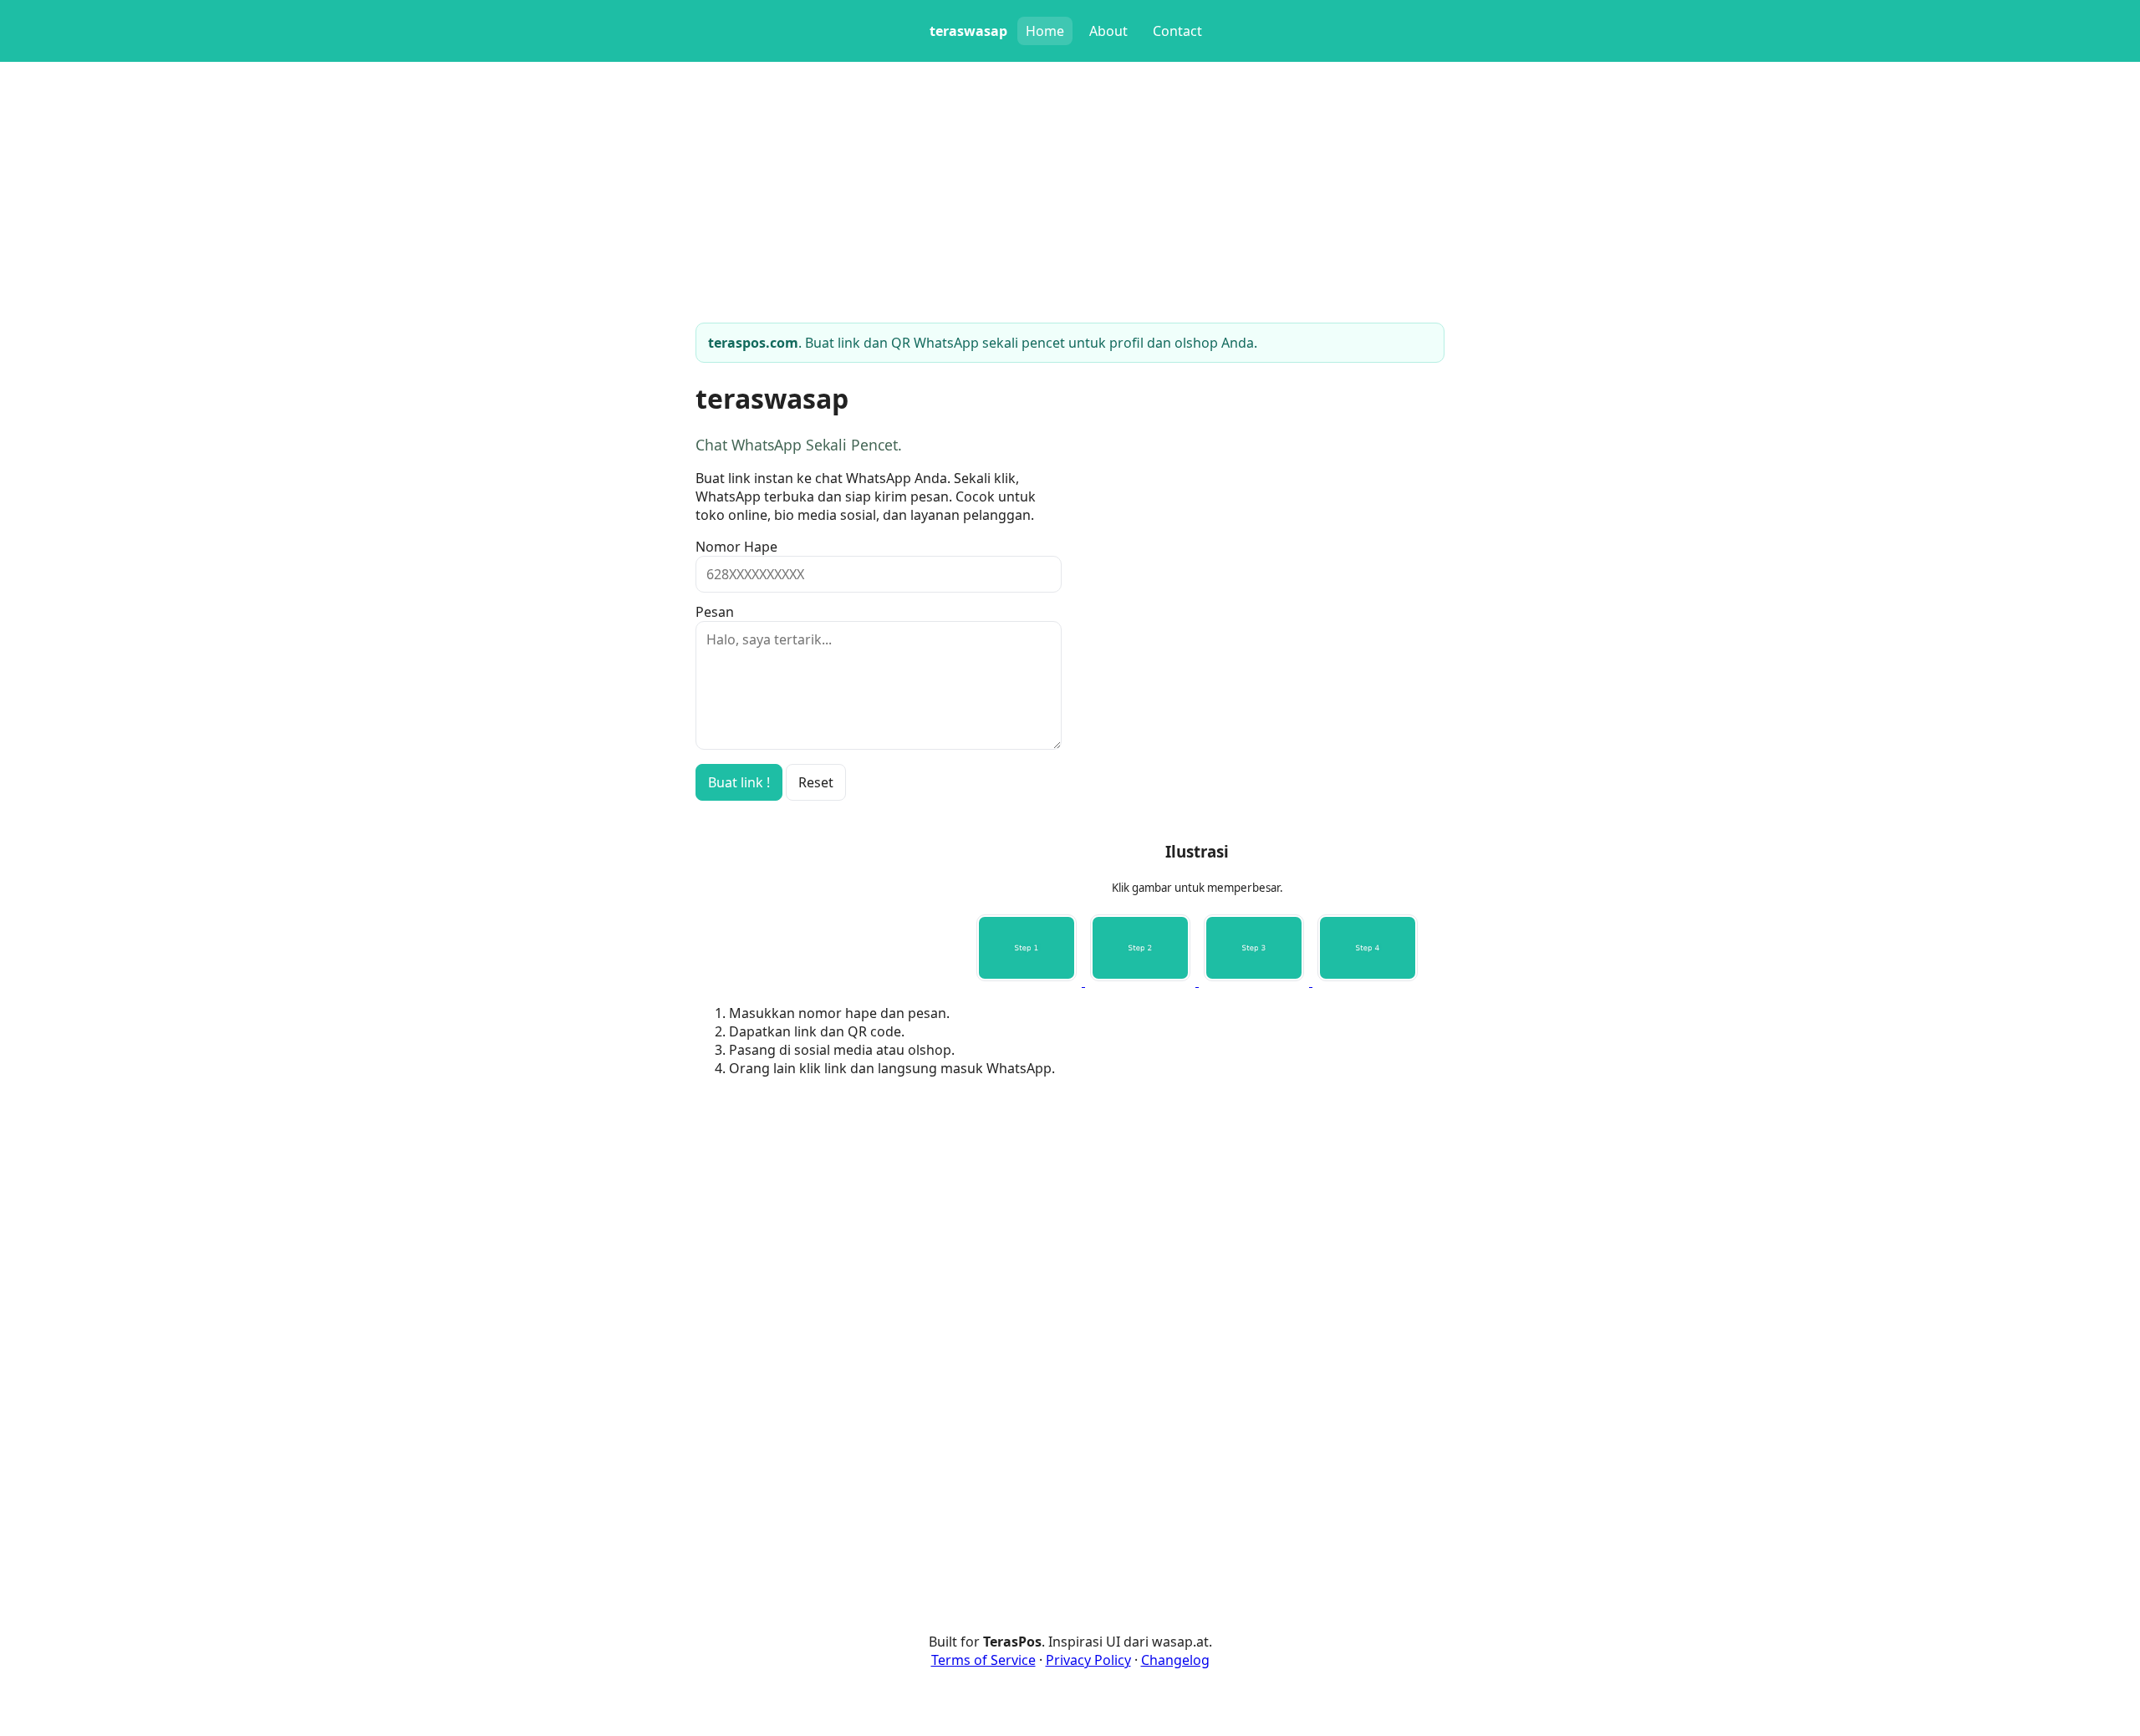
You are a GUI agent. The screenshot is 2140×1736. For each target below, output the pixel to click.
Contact (1177, 31)
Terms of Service (983, 1660)
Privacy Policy (1088, 1660)
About (1108, 31)
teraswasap (968, 31)
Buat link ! (739, 782)
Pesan (715, 612)
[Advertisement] (1197, 1208)
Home (1045, 31)
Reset (816, 782)
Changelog (1175, 1660)
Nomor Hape (736, 547)
